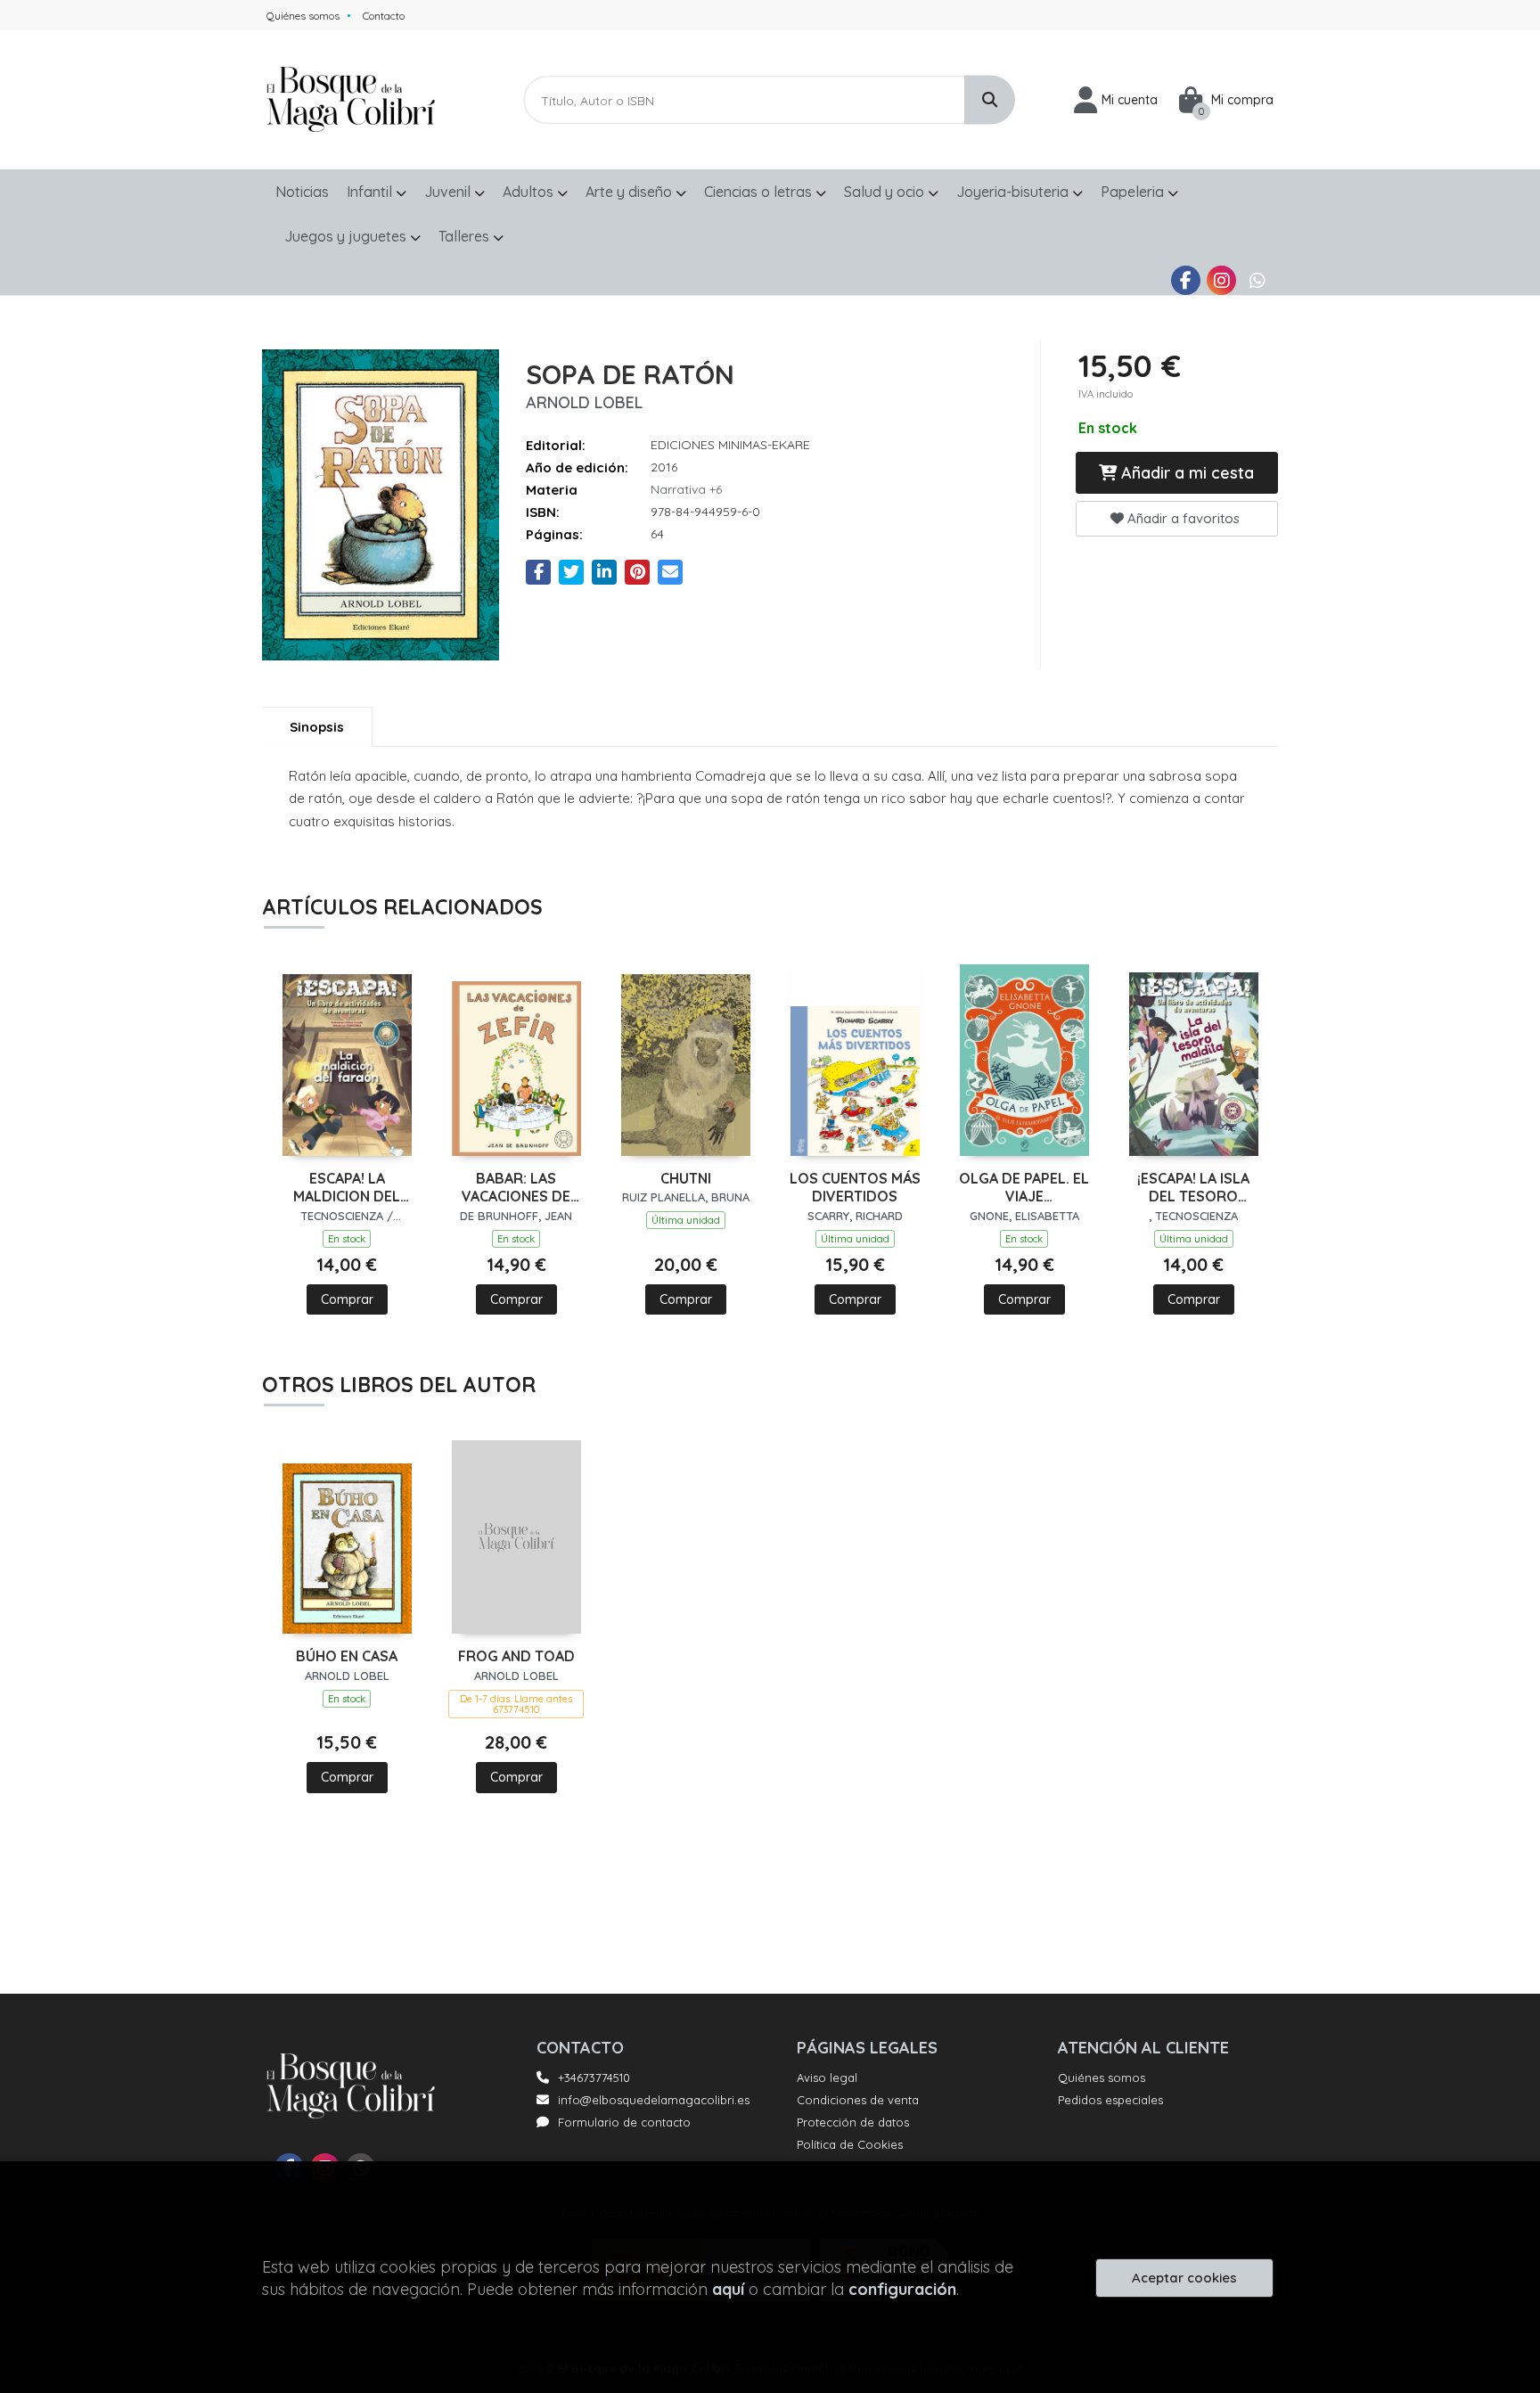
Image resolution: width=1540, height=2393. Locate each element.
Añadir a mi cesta (1185, 473)
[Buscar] (990, 100)
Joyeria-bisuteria (1014, 192)
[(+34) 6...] (1257, 280)
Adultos (530, 192)
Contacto (384, 16)
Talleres (466, 236)
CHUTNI (686, 1178)
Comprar (347, 1299)
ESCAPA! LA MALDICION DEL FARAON (347, 1188)
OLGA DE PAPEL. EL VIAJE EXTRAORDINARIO (1024, 1188)
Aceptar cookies (1184, 2278)
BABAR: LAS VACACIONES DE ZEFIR (516, 1188)
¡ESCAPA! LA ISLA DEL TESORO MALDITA (1193, 1188)
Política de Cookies (850, 2144)
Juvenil (449, 192)
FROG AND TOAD (516, 1656)
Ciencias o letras (760, 192)
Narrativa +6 (686, 489)
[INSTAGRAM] (1221, 280)
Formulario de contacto (624, 2122)
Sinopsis (317, 727)
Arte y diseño (631, 192)
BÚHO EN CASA (347, 1656)
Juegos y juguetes (347, 236)
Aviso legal (827, 2077)
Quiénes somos (303, 16)
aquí (728, 2289)
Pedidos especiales (1110, 2100)
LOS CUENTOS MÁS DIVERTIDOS (855, 1188)
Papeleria (1134, 192)
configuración (902, 2289)
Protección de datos (853, 2122)
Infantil (371, 192)
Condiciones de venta (858, 2100)
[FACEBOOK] (1186, 280)
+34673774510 (594, 2077)
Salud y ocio (886, 192)
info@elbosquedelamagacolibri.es (654, 2100)
